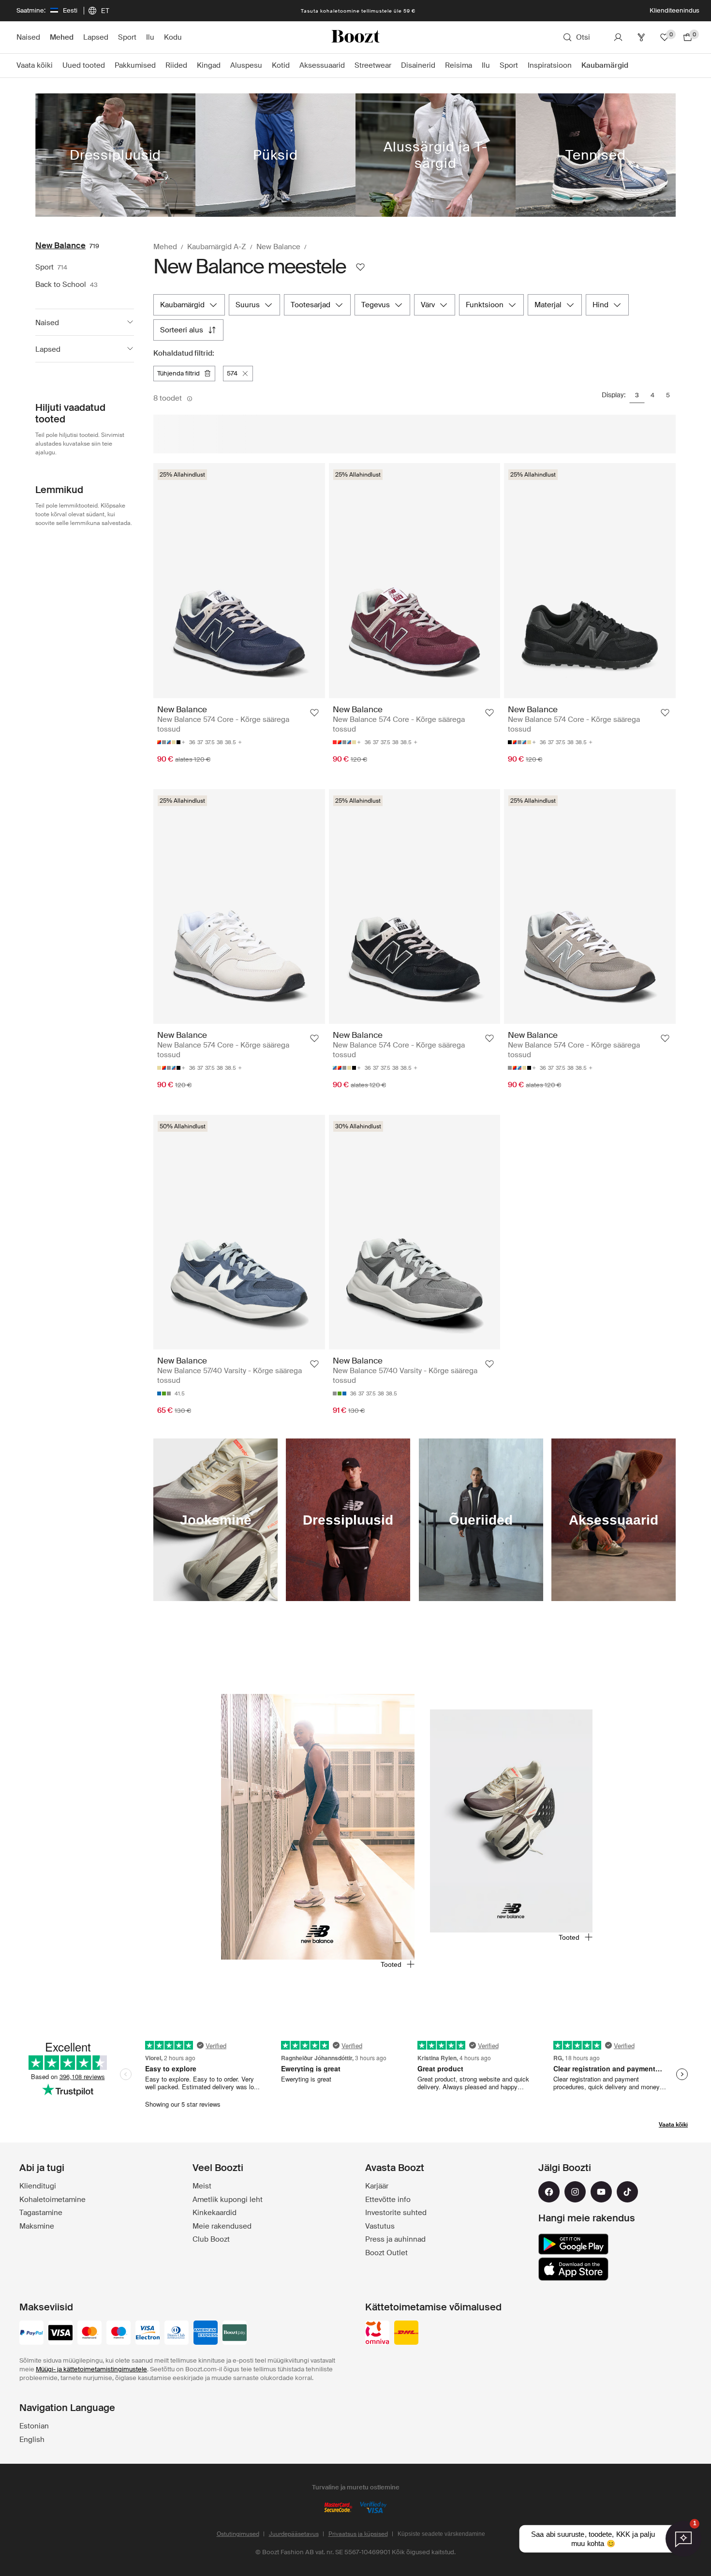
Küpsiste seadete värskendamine (441, 2534)
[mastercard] (89, 2334)
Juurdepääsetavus (294, 2534)
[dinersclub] (177, 2334)
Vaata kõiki (673, 2125)
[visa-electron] (148, 2334)
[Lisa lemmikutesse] (314, 713)
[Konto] (618, 37)
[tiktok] (627, 2192)
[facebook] (549, 2192)
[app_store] (573, 2269)
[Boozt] (355, 37)
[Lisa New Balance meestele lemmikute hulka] (360, 267)
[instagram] (575, 2192)
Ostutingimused (238, 2534)
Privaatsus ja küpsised (358, 2534)
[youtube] (601, 2192)
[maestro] (118, 2334)
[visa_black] (60, 2334)
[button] (85, 322)
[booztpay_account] (235, 2334)
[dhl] (406, 2334)
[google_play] (573, 2244)
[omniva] (377, 2334)
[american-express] (206, 2334)
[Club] (641, 37)
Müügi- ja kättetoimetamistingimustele (91, 2369)
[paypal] (31, 2334)
